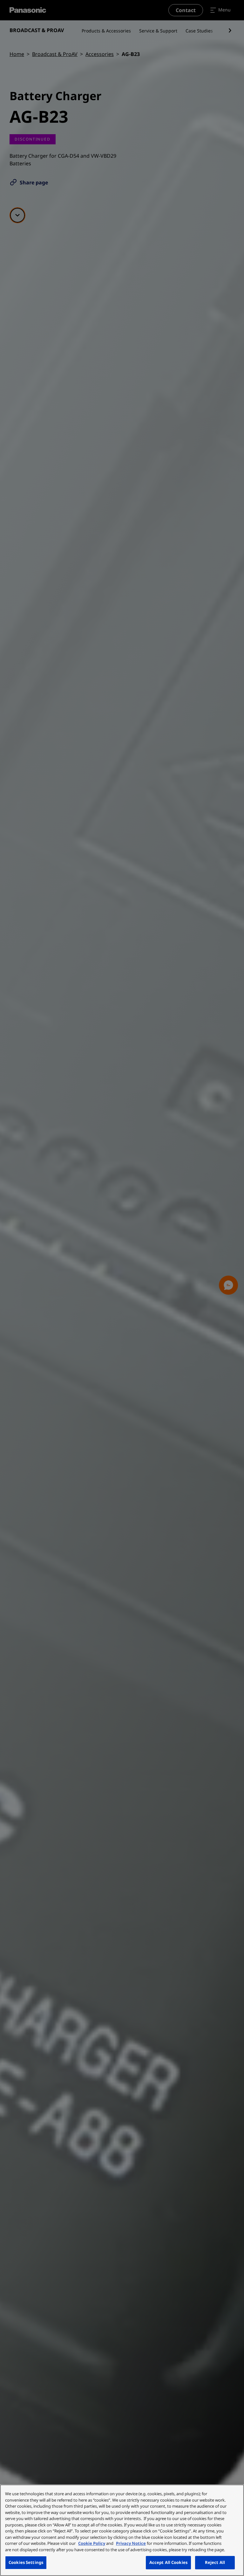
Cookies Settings (26, 2562)
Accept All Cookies (168, 2562)
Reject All (215, 2562)
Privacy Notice (131, 2543)
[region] (122, 2530)
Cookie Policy (92, 2543)
